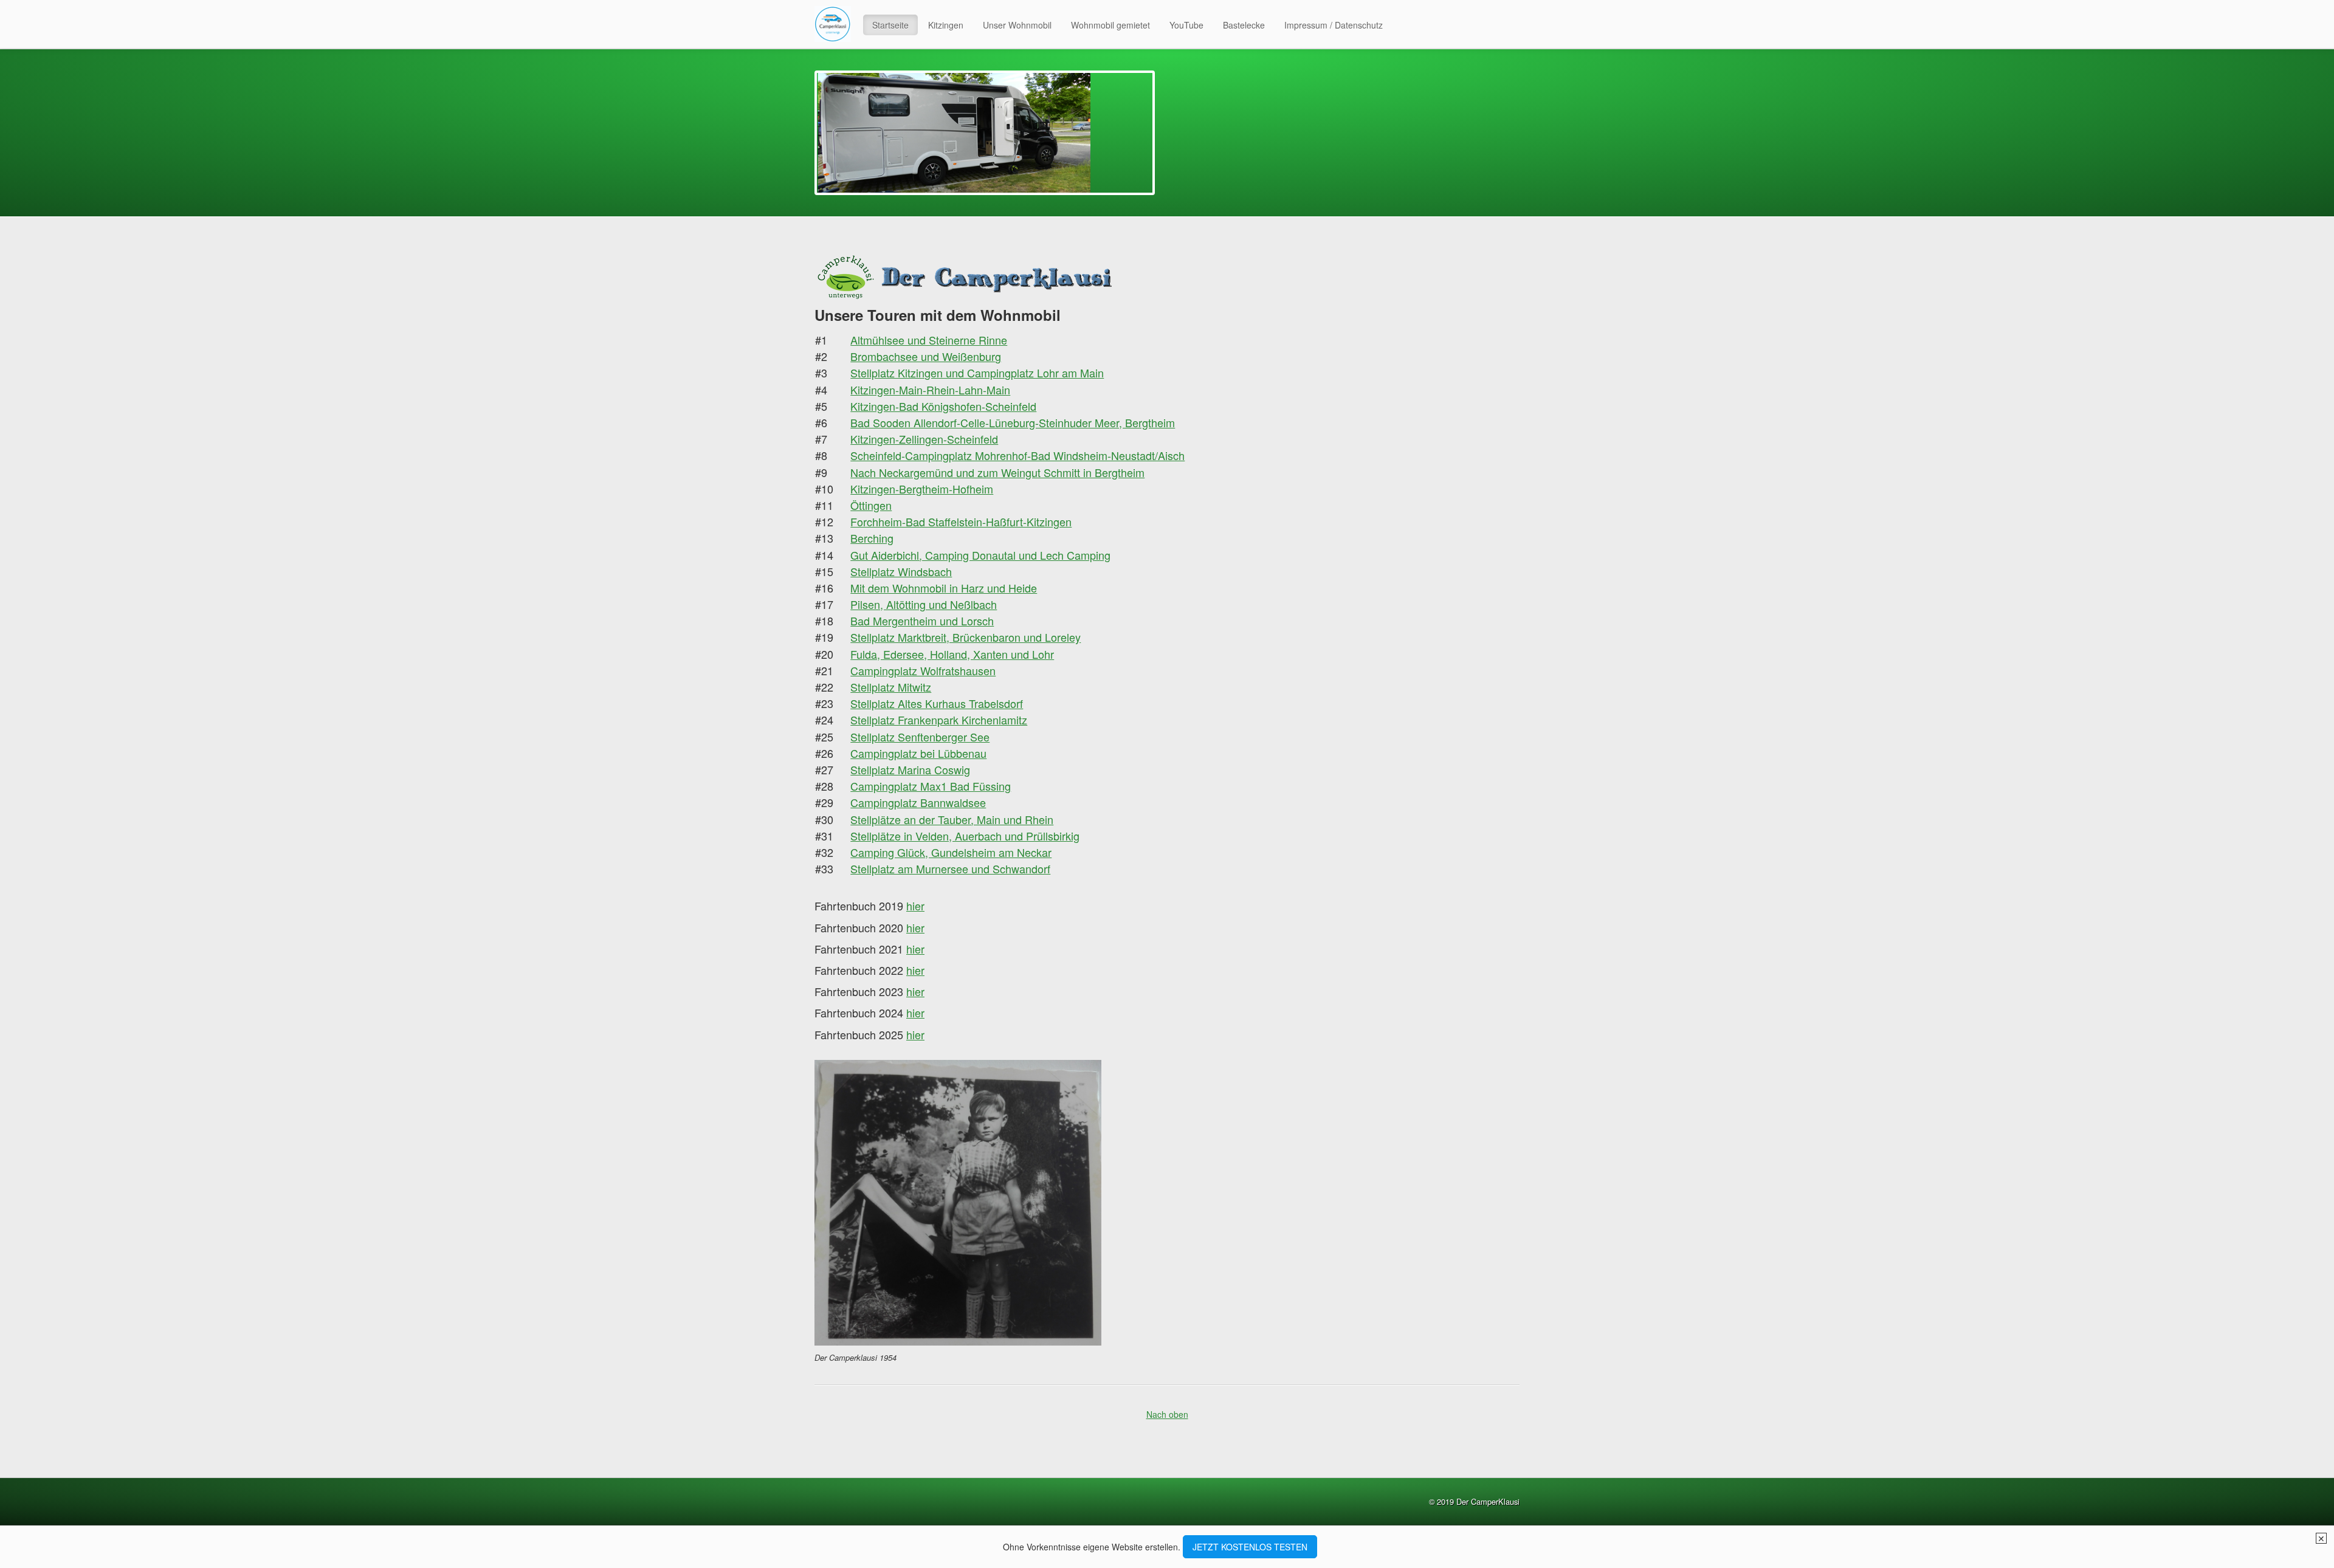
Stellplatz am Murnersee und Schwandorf (950, 868)
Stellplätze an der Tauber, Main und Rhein (952, 819)
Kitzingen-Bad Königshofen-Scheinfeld (943, 406)
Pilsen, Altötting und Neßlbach (924, 604)
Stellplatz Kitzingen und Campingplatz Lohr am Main (977, 373)
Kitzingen (946, 25)
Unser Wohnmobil (1017, 25)
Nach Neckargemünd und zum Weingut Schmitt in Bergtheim (997, 472)
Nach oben (1167, 1415)
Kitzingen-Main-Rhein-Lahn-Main (930, 390)
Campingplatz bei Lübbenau (918, 753)
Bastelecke (1244, 25)
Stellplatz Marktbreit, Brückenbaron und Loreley (966, 637)
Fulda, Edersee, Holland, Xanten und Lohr (952, 654)
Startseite (890, 25)
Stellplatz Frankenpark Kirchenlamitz (939, 720)
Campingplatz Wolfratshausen (923, 670)
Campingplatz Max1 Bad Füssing (931, 786)
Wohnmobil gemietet (1110, 25)
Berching (872, 538)
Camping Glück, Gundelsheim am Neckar (951, 852)
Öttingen (871, 505)
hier (915, 949)
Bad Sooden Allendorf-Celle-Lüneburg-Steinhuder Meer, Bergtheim (1013, 422)
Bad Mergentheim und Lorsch (922, 621)
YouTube (1186, 25)
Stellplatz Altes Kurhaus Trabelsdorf (937, 703)
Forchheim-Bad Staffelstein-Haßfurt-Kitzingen (961, 521)
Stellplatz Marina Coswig (910, 769)
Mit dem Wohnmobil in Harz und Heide (944, 588)
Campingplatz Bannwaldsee (918, 802)
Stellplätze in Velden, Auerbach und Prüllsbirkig (965, 836)
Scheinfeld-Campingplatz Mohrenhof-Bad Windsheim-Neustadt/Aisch (1017, 455)
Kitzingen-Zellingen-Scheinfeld (924, 439)
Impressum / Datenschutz (1334, 25)
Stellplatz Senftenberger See (920, 737)
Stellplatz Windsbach (901, 571)
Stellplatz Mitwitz (891, 687)
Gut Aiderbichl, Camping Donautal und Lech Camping (980, 555)
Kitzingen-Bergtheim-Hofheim (922, 489)
